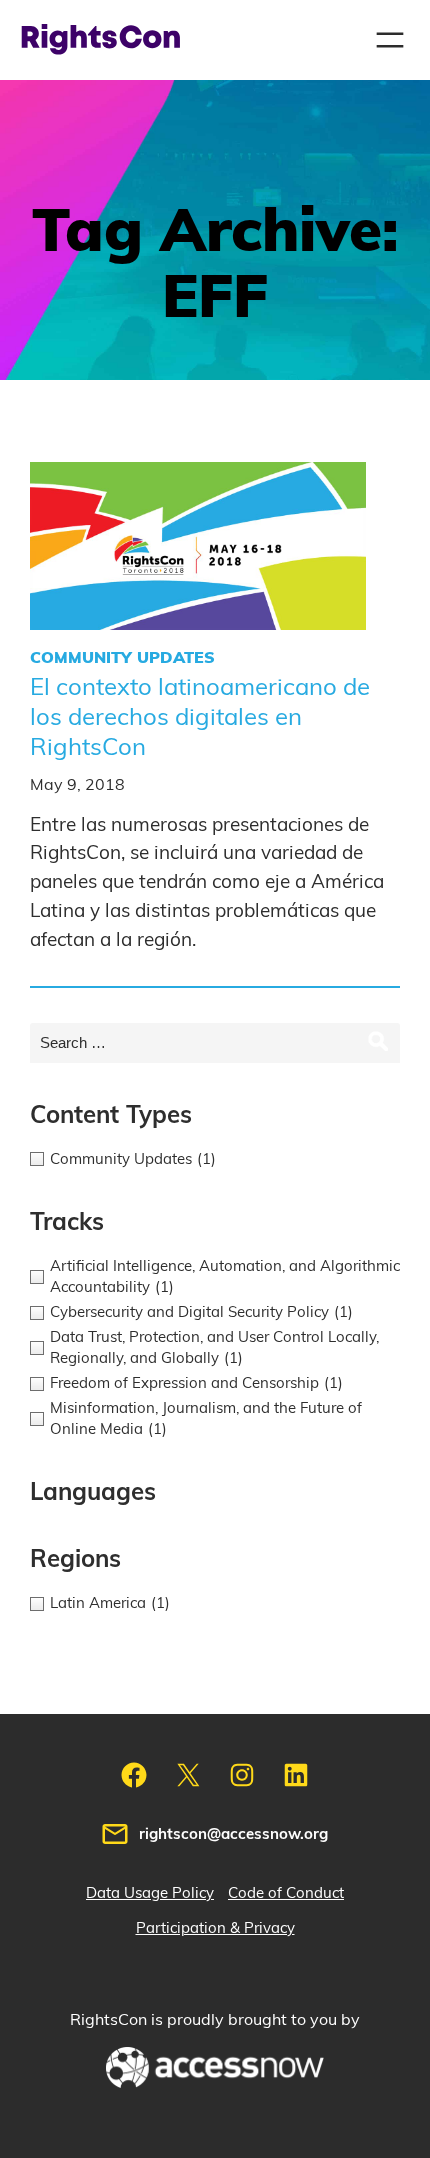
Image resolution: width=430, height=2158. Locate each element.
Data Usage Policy (150, 1893)
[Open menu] (390, 40)
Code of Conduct (286, 1893)
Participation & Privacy (215, 1928)
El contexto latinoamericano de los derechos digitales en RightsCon (200, 718)
